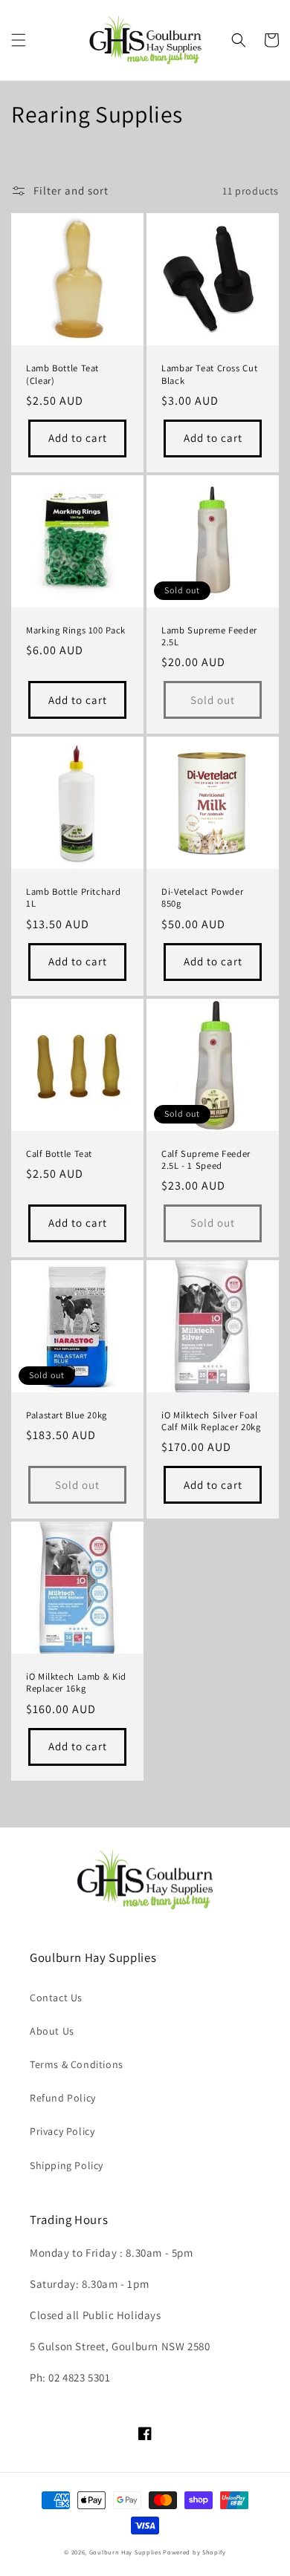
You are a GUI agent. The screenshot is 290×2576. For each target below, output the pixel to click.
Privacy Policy (62, 2131)
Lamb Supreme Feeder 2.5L (209, 636)
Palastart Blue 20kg (67, 1415)
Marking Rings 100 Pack (76, 630)
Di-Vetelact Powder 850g (202, 898)
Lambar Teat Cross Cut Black (209, 374)
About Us (52, 2031)
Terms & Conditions (77, 2064)
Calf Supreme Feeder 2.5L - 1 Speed (206, 1160)
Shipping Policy (67, 2165)
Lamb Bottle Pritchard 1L (73, 898)
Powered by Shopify (194, 2552)
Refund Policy (63, 2098)
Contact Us (56, 1998)
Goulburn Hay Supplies (125, 2552)
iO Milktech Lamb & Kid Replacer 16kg (76, 1683)
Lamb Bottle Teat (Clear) (62, 374)
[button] (19, 40)
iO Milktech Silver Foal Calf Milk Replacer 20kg (211, 1421)
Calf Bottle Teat (59, 1154)
